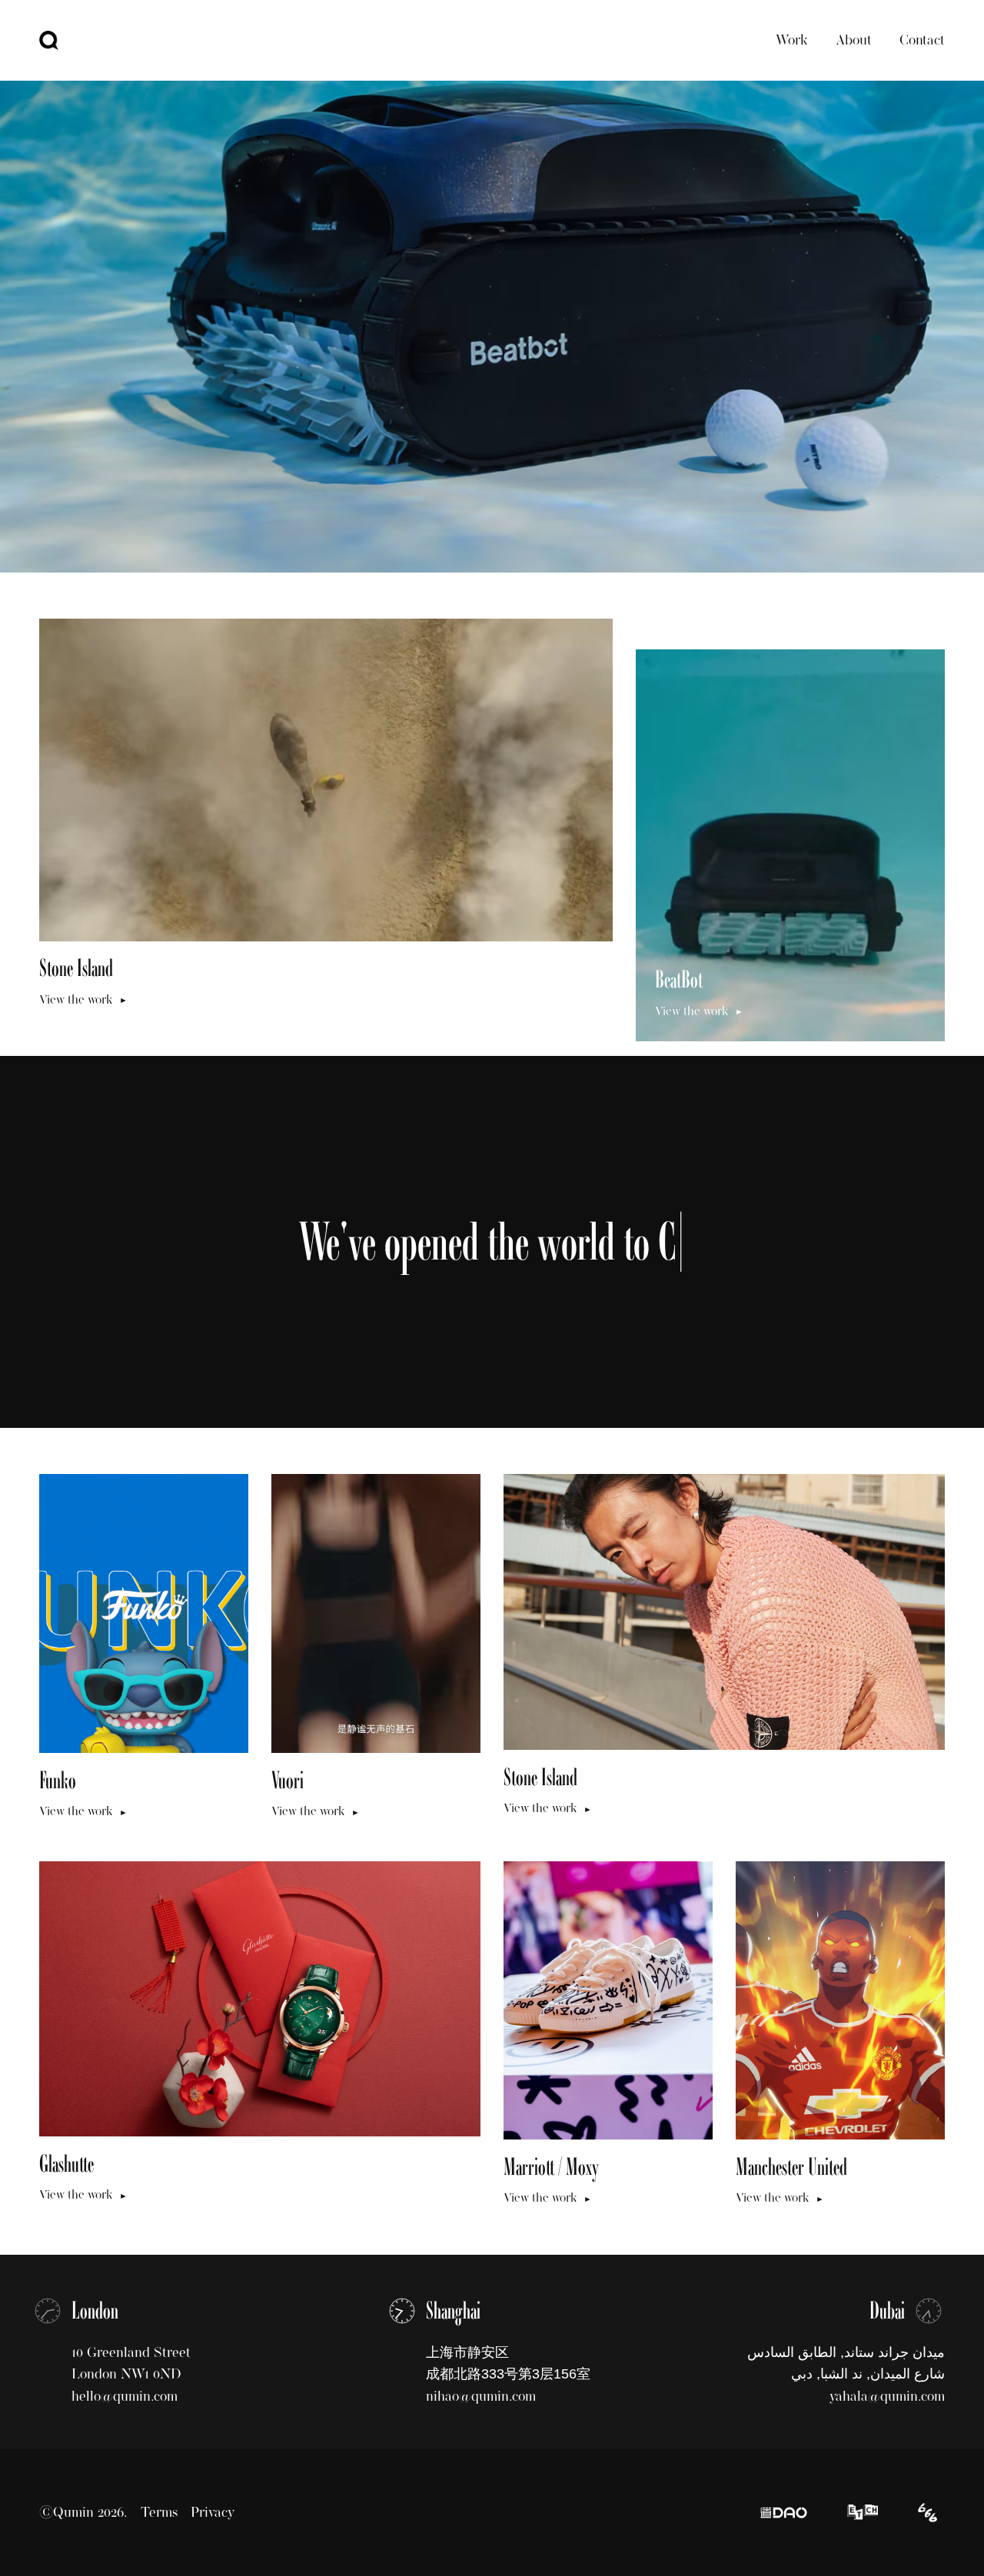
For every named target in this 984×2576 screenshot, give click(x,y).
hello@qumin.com (125, 2396)
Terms (159, 2512)
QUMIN (49, 40)
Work (792, 40)
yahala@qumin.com (887, 2396)
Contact (922, 40)
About (854, 40)
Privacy (213, 2512)
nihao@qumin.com (481, 2396)
